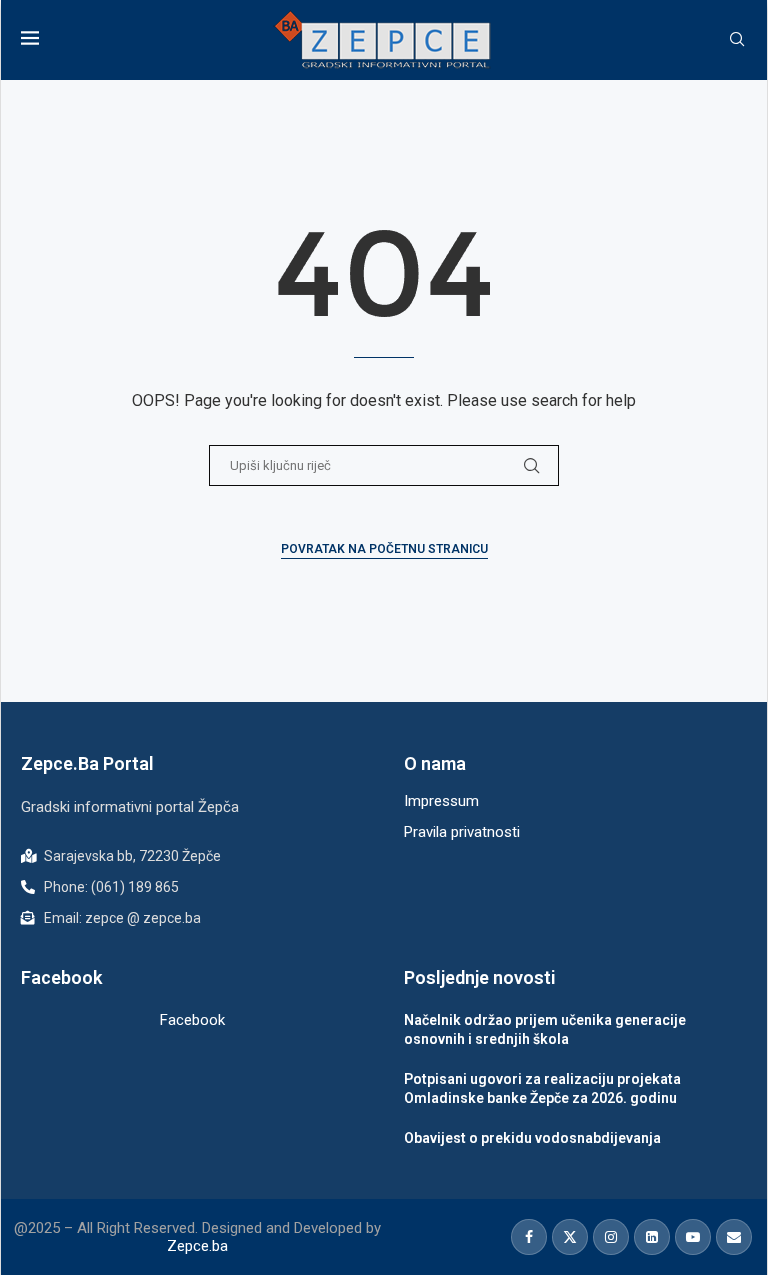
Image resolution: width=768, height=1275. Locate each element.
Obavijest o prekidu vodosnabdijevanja (532, 1138)
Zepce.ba (197, 1246)
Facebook (192, 1020)
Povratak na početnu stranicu (384, 549)
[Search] (737, 40)
